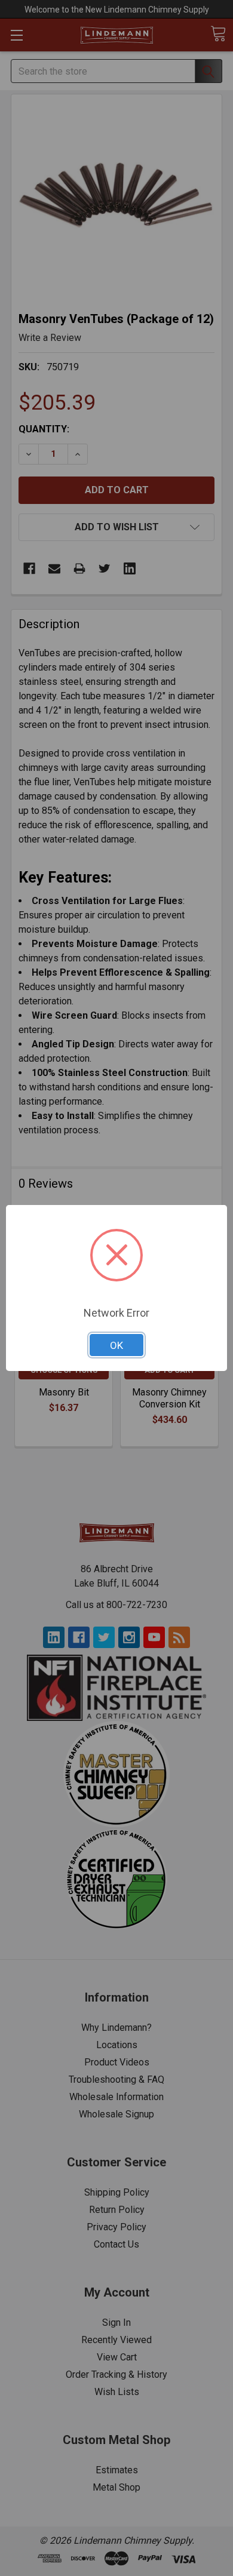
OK (116, 1345)
